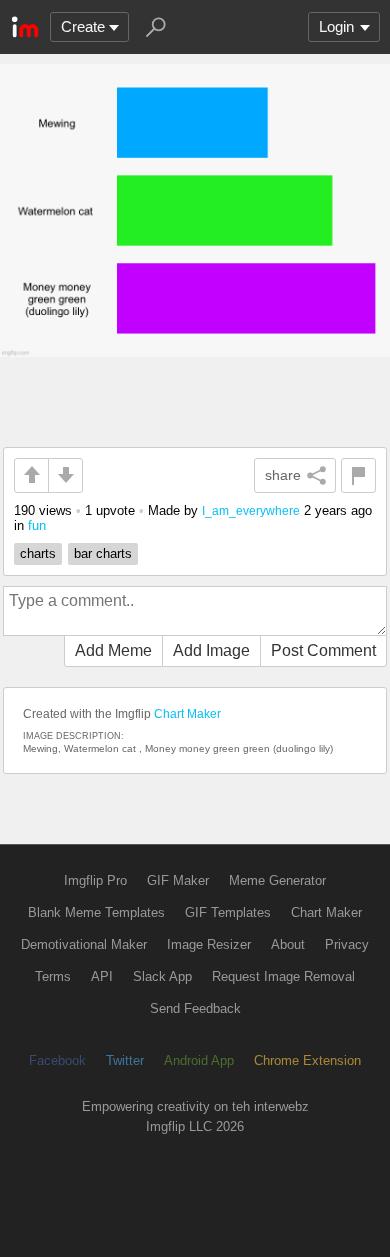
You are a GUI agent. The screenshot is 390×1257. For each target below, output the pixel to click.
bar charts (103, 553)
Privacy (347, 944)
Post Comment (323, 650)
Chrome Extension (307, 1060)
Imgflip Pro (95, 880)
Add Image (211, 650)
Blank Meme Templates (96, 912)
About (288, 944)
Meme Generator (277, 880)
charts (38, 553)
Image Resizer (209, 944)
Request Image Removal (283, 976)
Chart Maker (187, 714)
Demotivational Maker (84, 944)
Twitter (125, 1060)
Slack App (162, 976)
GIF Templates (228, 912)
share (283, 475)
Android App (199, 1060)
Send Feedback (195, 1008)
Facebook (57, 1060)
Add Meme (113, 650)
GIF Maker (178, 880)
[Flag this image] (358, 475)
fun (37, 525)
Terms (53, 976)
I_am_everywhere (251, 510)
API (102, 976)
